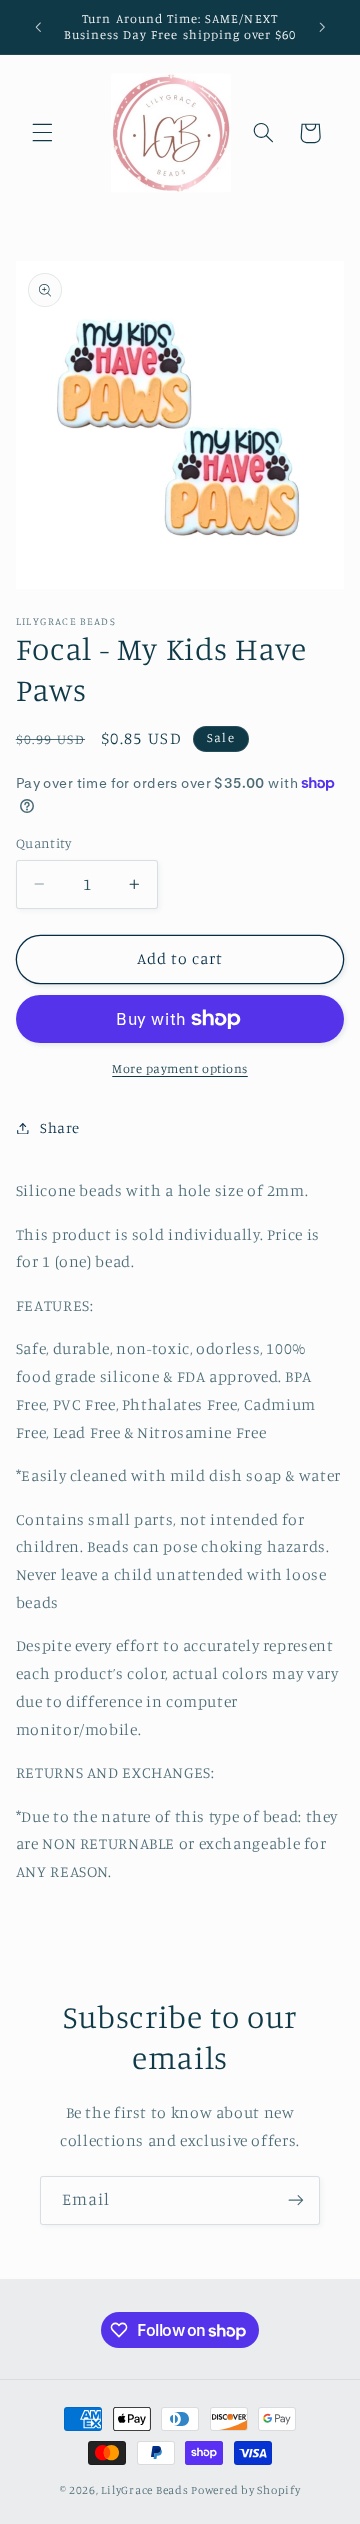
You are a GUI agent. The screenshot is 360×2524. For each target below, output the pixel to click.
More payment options (180, 1068)
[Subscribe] (296, 2200)
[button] (42, 133)
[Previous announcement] (38, 27)
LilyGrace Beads (144, 2490)
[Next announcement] (322, 27)
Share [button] (60, 1127)
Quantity (43, 843)
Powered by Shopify (245, 2490)
